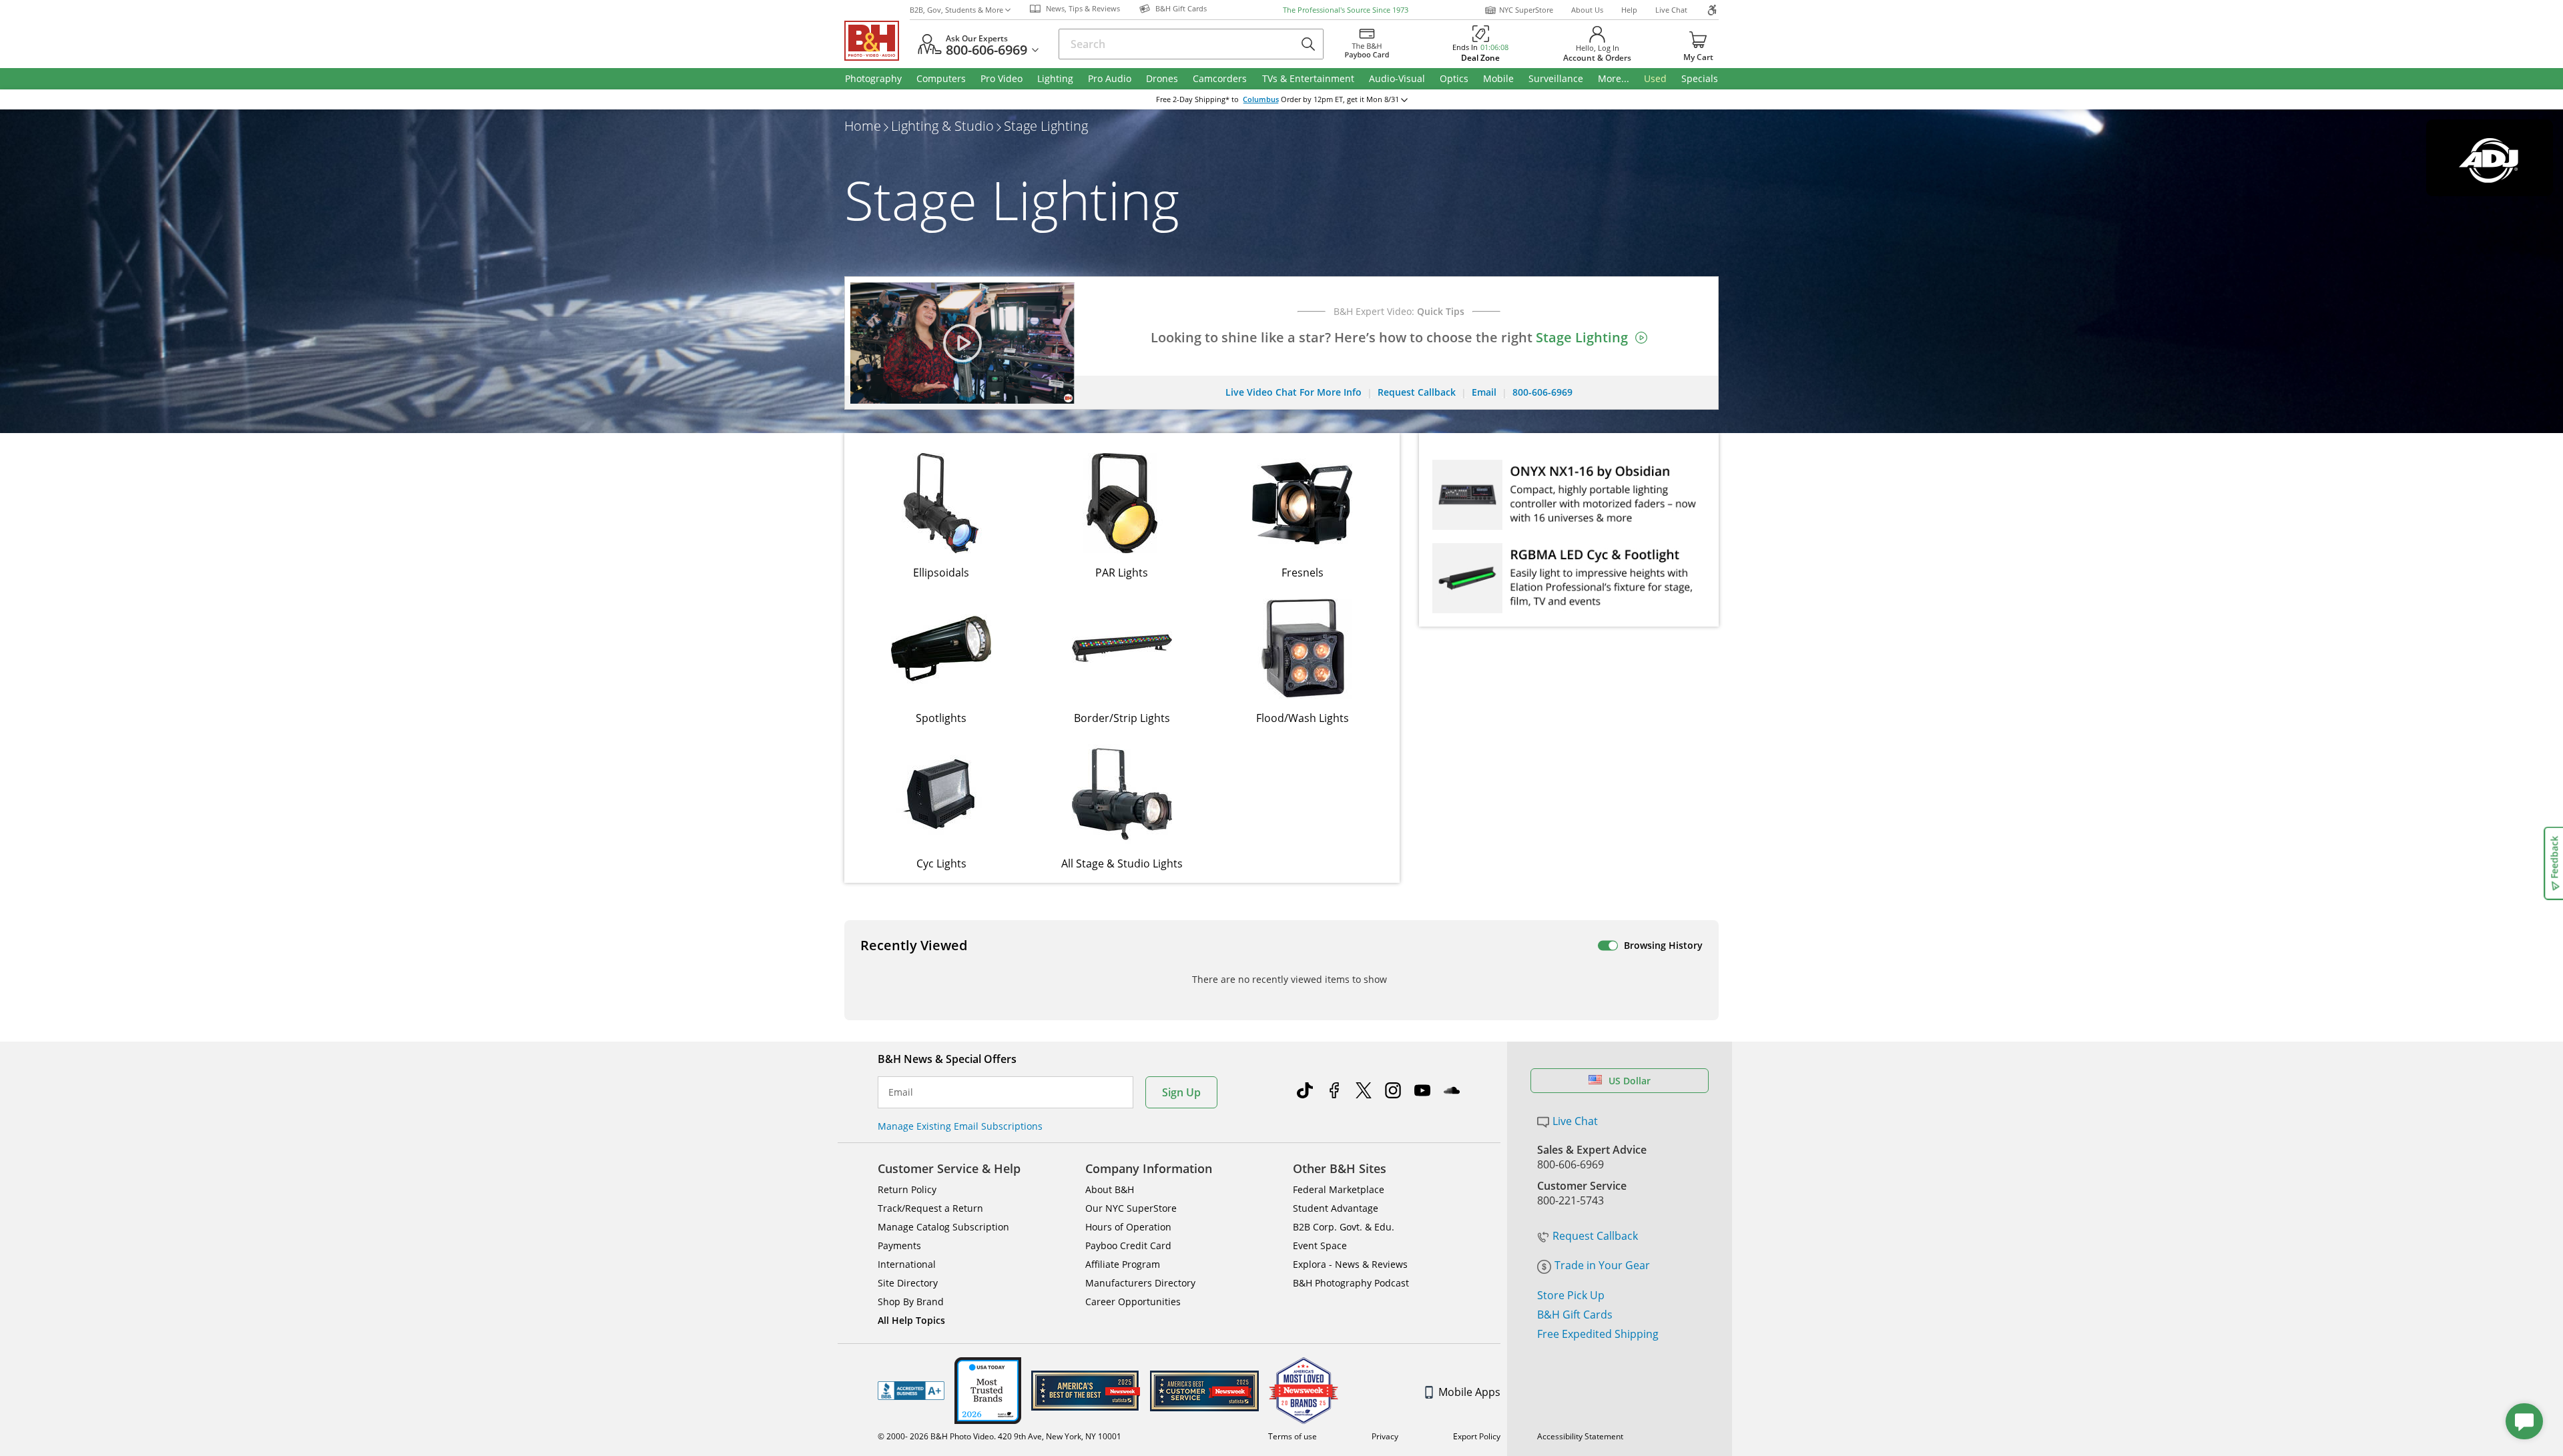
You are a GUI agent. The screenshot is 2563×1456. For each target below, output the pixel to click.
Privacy (1385, 1436)
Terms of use (1293, 1436)
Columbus (1261, 99)
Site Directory (908, 1283)
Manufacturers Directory (1140, 1283)
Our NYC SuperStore (1131, 1208)
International (907, 1264)
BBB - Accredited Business (911, 1391)
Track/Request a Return (930, 1208)
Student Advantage (1336, 1208)
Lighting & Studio (942, 126)
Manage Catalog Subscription (943, 1227)
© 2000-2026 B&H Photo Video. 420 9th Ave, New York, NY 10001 (1000, 1436)
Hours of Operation (1128, 1227)
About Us (1587, 10)
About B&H (1110, 1189)
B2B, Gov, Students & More (956, 10)
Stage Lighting (1046, 126)
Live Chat (1671, 10)
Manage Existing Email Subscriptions (960, 1126)
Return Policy (907, 1189)
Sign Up (1181, 1092)
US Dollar (1630, 1081)
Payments (899, 1245)
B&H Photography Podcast (1351, 1283)
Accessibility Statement (1580, 1436)
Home (863, 126)
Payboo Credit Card (1128, 1245)
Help (1629, 10)
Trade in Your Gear (1602, 1265)
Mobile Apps (1469, 1392)
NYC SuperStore (1526, 10)
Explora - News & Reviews (1350, 1264)
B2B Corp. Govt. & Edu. (1344, 1227)
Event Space (1320, 1245)
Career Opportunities (1133, 1302)
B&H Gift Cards (1575, 1315)
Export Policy (1477, 1436)
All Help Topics (911, 1320)
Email (901, 1092)
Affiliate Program (1123, 1264)
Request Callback (1595, 1236)
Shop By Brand (911, 1302)
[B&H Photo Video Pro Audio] (877, 41)
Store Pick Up (1571, 1295)
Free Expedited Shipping (1598, 1334)
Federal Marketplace (1339, 1189)
